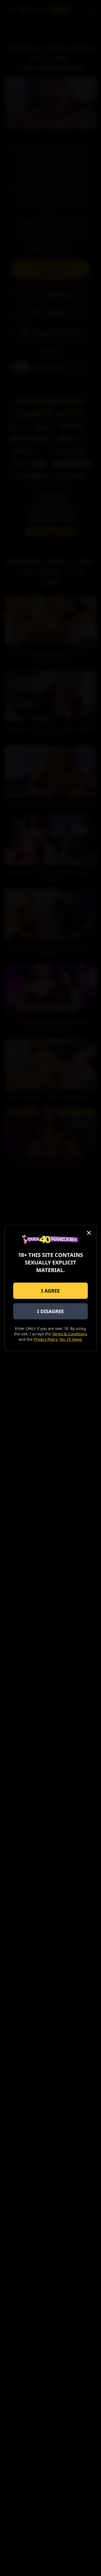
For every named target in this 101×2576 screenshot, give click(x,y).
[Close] (89, 1233)
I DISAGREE (50, 1311)
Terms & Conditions (70, 1334)
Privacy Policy (46, 1339)
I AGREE (50, 1291)
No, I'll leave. (71, 1339)
